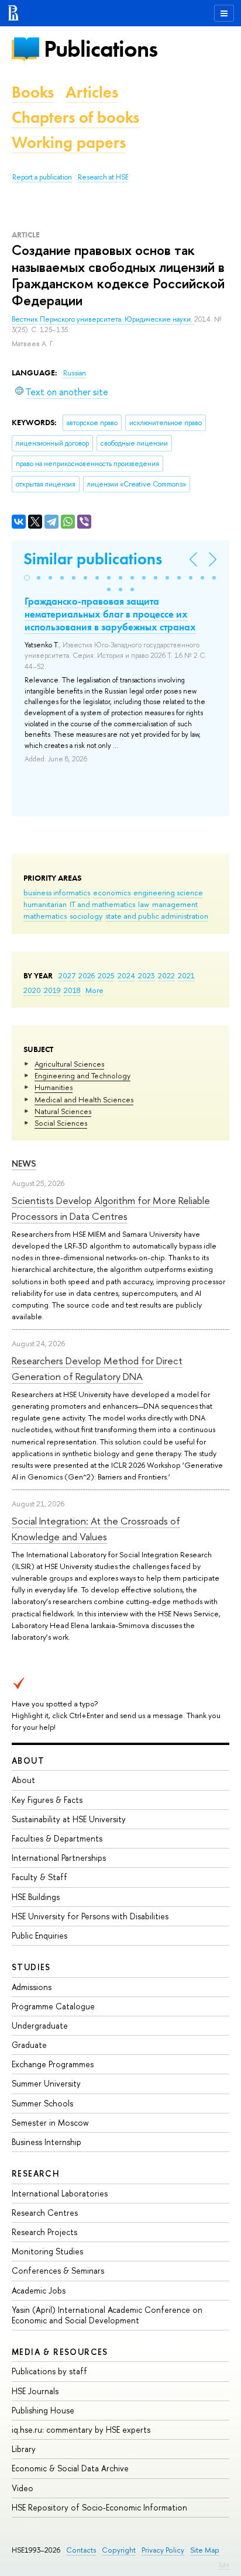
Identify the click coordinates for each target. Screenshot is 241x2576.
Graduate (29, 2045)
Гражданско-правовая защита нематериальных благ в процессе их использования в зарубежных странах (110, 614)
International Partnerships (59, 1858)
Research (36, 2173)
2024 (126, 975)
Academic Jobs (39, 2290)
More (94, 990)
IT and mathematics (102, 904)
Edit (224, 2565)
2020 (32, 990)
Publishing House (43, 2410)
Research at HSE (103, 177)
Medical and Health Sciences (84, 1099)
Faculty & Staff (39, 1877)
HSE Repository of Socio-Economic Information (99, 2507)
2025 (106, 975)
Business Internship (47, 2142)
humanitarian (45, 904)
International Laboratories (60, 2193)
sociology (86, 916)
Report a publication (42, 177)
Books (33, 92)
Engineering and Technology (82, 1075)
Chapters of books (75, 117)
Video (23, 2488)
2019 (52, 990)
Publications (101, 49)
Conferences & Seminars (58, 2270)
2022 (166, 975)
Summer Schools (42, 2103)
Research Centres (45, 2213)
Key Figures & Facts (47, 1800)
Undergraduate (40, 2025)
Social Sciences (61, 1123)
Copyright (119, 2550)
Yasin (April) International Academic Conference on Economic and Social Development (107, 2315)
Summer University (46, 2083)
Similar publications (93, 559)
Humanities (54, 1087)
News (24, 1163)
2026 (87, 975)
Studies (31, 1967)
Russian (75, 373)
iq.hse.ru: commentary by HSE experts (81, 2430)
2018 (72, 990)
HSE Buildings (36, 1897)
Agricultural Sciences (69, 1064)
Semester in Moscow (50, 2122)
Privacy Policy (163, 2550)
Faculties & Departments (57, 1838)
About (28, 1761)
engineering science (168, 892)
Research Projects (44, 2232)
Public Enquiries (39, 1935)
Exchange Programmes (53, 2064)
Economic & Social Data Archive (70, 2468)
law (144, 904)
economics (112, 892)
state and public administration (157, 916)
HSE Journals (35, 2391)
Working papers (69, 142)
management (175, 904)
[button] (27, 578)
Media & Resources (60, 2352)
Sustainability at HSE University (69, 1819)
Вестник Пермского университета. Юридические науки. (103, 319)
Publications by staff (49, 2371)
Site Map (205, 2550)
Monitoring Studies (47, 2251)
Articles (92, 92)
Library (24, 2449)
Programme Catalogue (53, 2006)
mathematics (45, 916)
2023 (147, 975)
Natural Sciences (63, 1111)
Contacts (81, 2550)
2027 (67, 975)
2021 (186, 975)
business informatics (57, 892)
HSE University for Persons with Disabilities (90, 1916)
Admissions (32, 1987)
